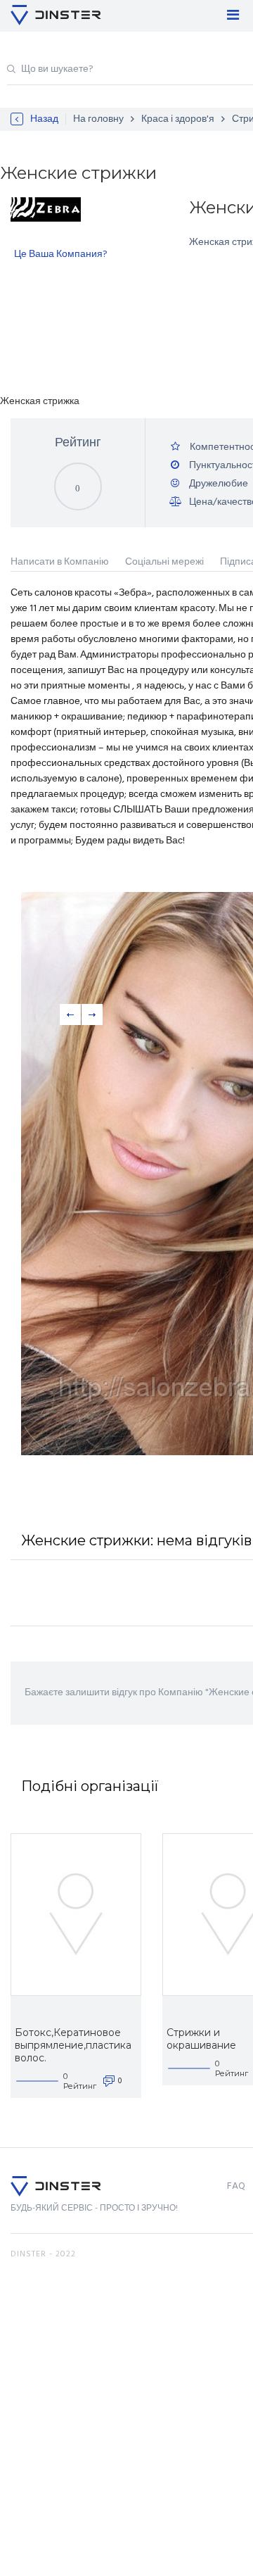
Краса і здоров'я (178, 119)
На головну (98, 119)
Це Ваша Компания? (61, 255)
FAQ (236, 2186)
